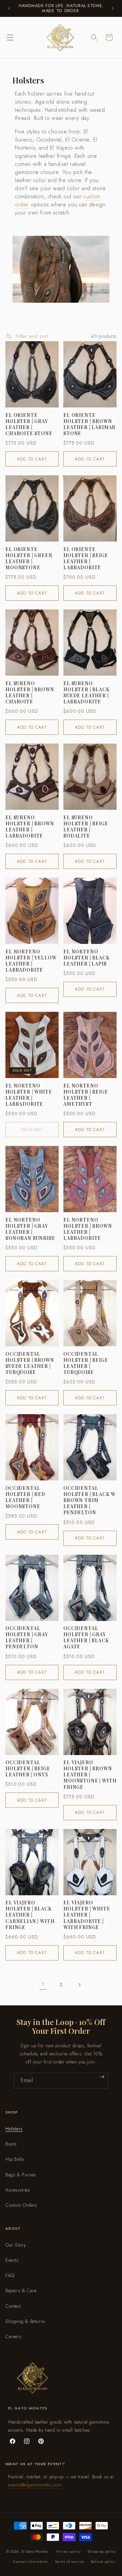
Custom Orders (21, 2205)
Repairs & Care (21, 2291)
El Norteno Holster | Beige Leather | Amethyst (86, 1095)
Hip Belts (15, 2159)
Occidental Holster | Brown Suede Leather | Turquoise (30, 1363)
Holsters (14, 2129)
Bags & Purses (21, 2175)
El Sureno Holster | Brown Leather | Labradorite (30, 827)
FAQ (10, 2275)
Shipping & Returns (25, 2321)
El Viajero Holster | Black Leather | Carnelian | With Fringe (30, 1915)
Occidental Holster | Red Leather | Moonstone (25, 1497)
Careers (13, 2336)
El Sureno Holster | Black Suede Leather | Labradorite (87, 693)
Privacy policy (69, 2551)
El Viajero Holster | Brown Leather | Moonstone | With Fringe (90, 1775)
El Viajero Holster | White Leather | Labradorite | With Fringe (87, 1915)
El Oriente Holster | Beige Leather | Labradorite (86, 559)
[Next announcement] (113, 8)
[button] (10, 37)
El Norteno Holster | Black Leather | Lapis (87, 958)
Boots (11, 2144)
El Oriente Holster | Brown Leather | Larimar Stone (89, 424)
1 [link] (43, 1984)
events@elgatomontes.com (35, 2485)
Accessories (18, 2190)
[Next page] (79, 1985)
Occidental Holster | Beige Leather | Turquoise (86, 1363)
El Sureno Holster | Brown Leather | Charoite (30, 693)
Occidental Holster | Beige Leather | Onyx (28, 1769)
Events (12, 2260)
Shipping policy (102, 2551)
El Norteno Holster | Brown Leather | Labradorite (88, 1229)
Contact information (31, 2561)
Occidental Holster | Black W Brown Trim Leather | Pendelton (89, 1500)
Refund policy (103, 2561)
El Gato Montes (35, 2551)
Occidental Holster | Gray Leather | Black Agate (86, 1638)
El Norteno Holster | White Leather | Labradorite (29, 1095)
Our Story (16, 2245)
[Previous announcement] (9, 8)
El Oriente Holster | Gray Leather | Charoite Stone (29, 424)
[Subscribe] (102, 2077)
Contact (13, 2306)
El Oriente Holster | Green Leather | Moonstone (29, 559)
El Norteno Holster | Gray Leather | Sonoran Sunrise (30, 1229)
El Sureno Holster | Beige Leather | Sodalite (86, 827)
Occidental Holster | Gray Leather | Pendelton (27, 1638)
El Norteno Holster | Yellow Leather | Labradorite (31, 961)
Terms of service (69, 2561)
